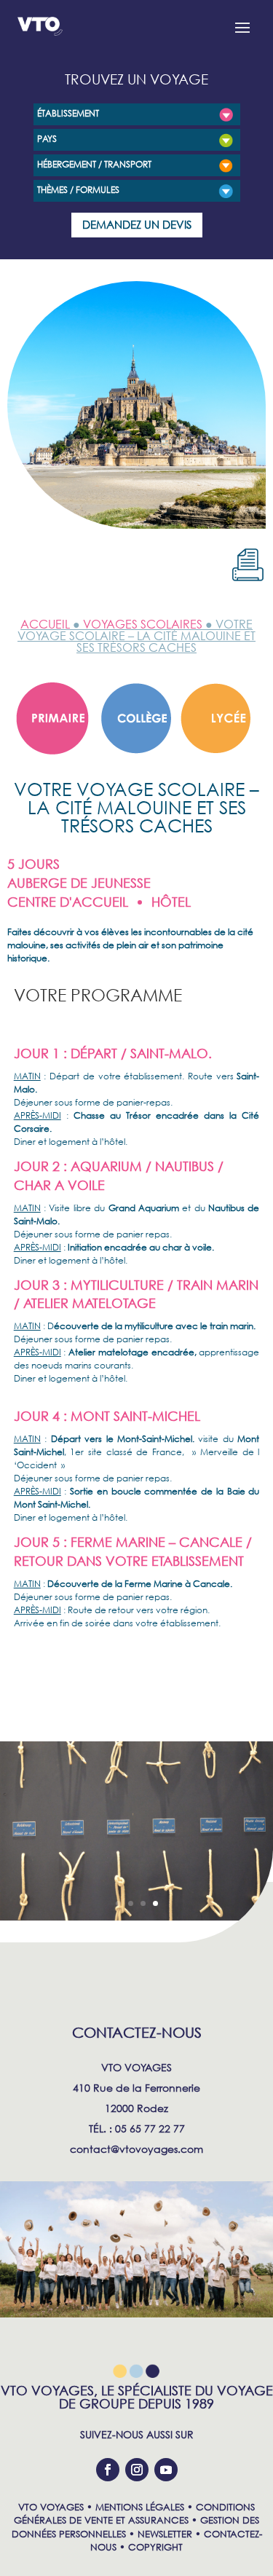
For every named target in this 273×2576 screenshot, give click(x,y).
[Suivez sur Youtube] (166, 2470)
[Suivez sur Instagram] (137, 2470)
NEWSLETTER (165, 2534)
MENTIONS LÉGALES (140, 2507)
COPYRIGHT (155, 2547)
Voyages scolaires (143, 624)
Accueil (45, 624)
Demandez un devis (137, 224)
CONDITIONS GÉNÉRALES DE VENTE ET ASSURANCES (134, 2514)
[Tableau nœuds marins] (136, 1917)
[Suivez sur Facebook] (108, 2470)
